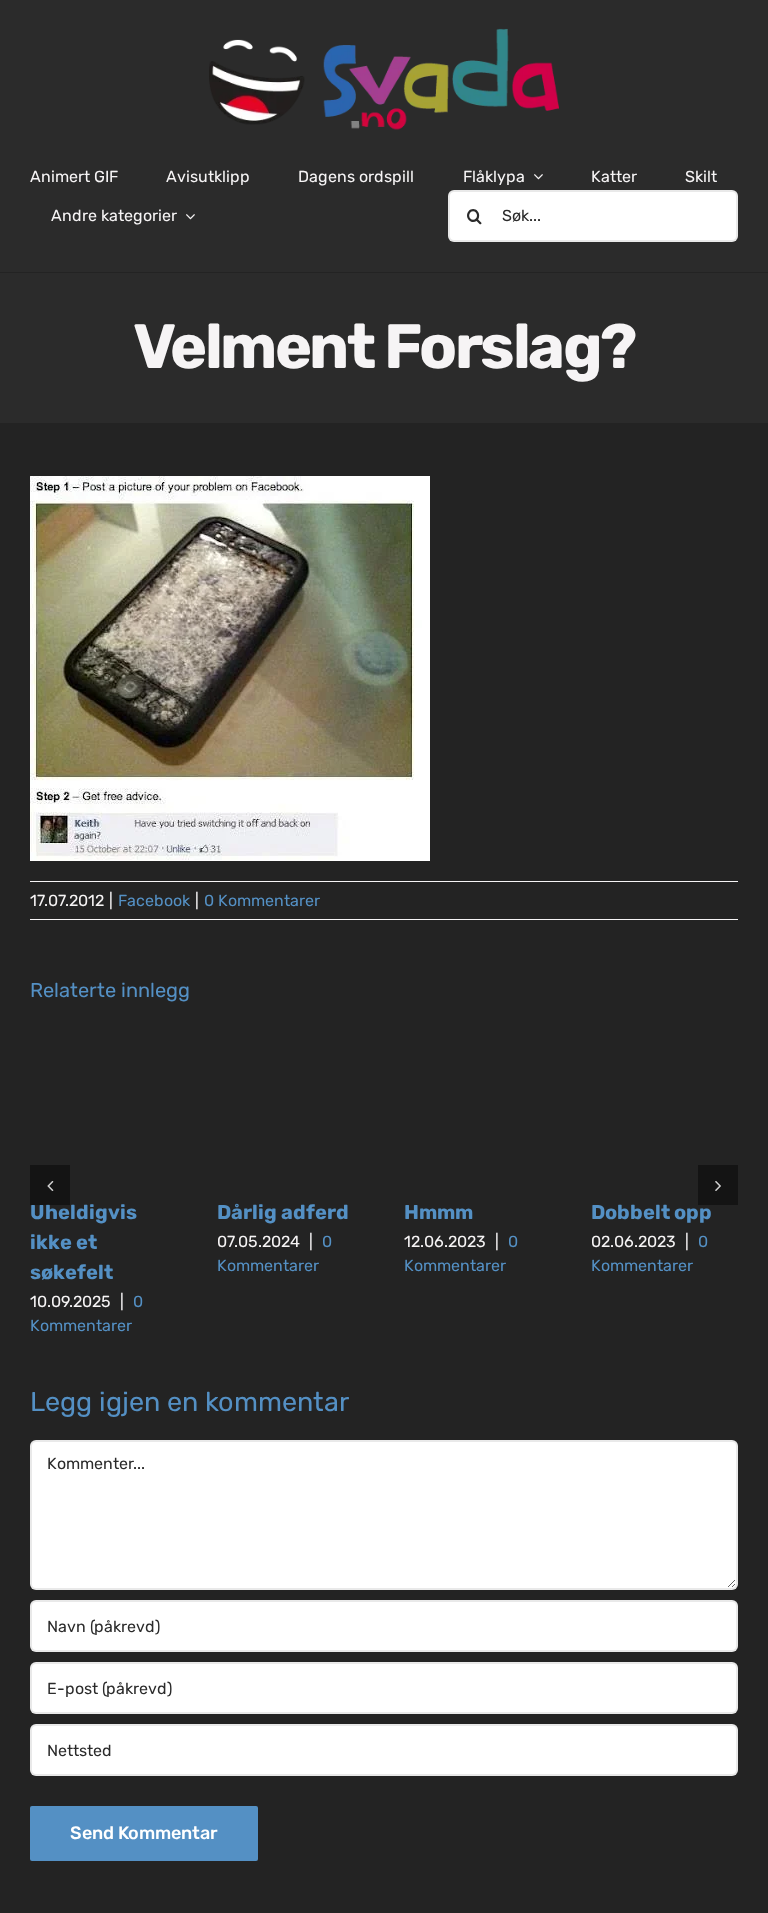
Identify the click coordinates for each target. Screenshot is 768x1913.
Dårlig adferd (283, 1212)
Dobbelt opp (651, 1212)
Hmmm (438, 1212)
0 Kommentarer (262, 900)
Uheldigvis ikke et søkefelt (83, 1242)
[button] (50, 1185)
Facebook (154, 900)
